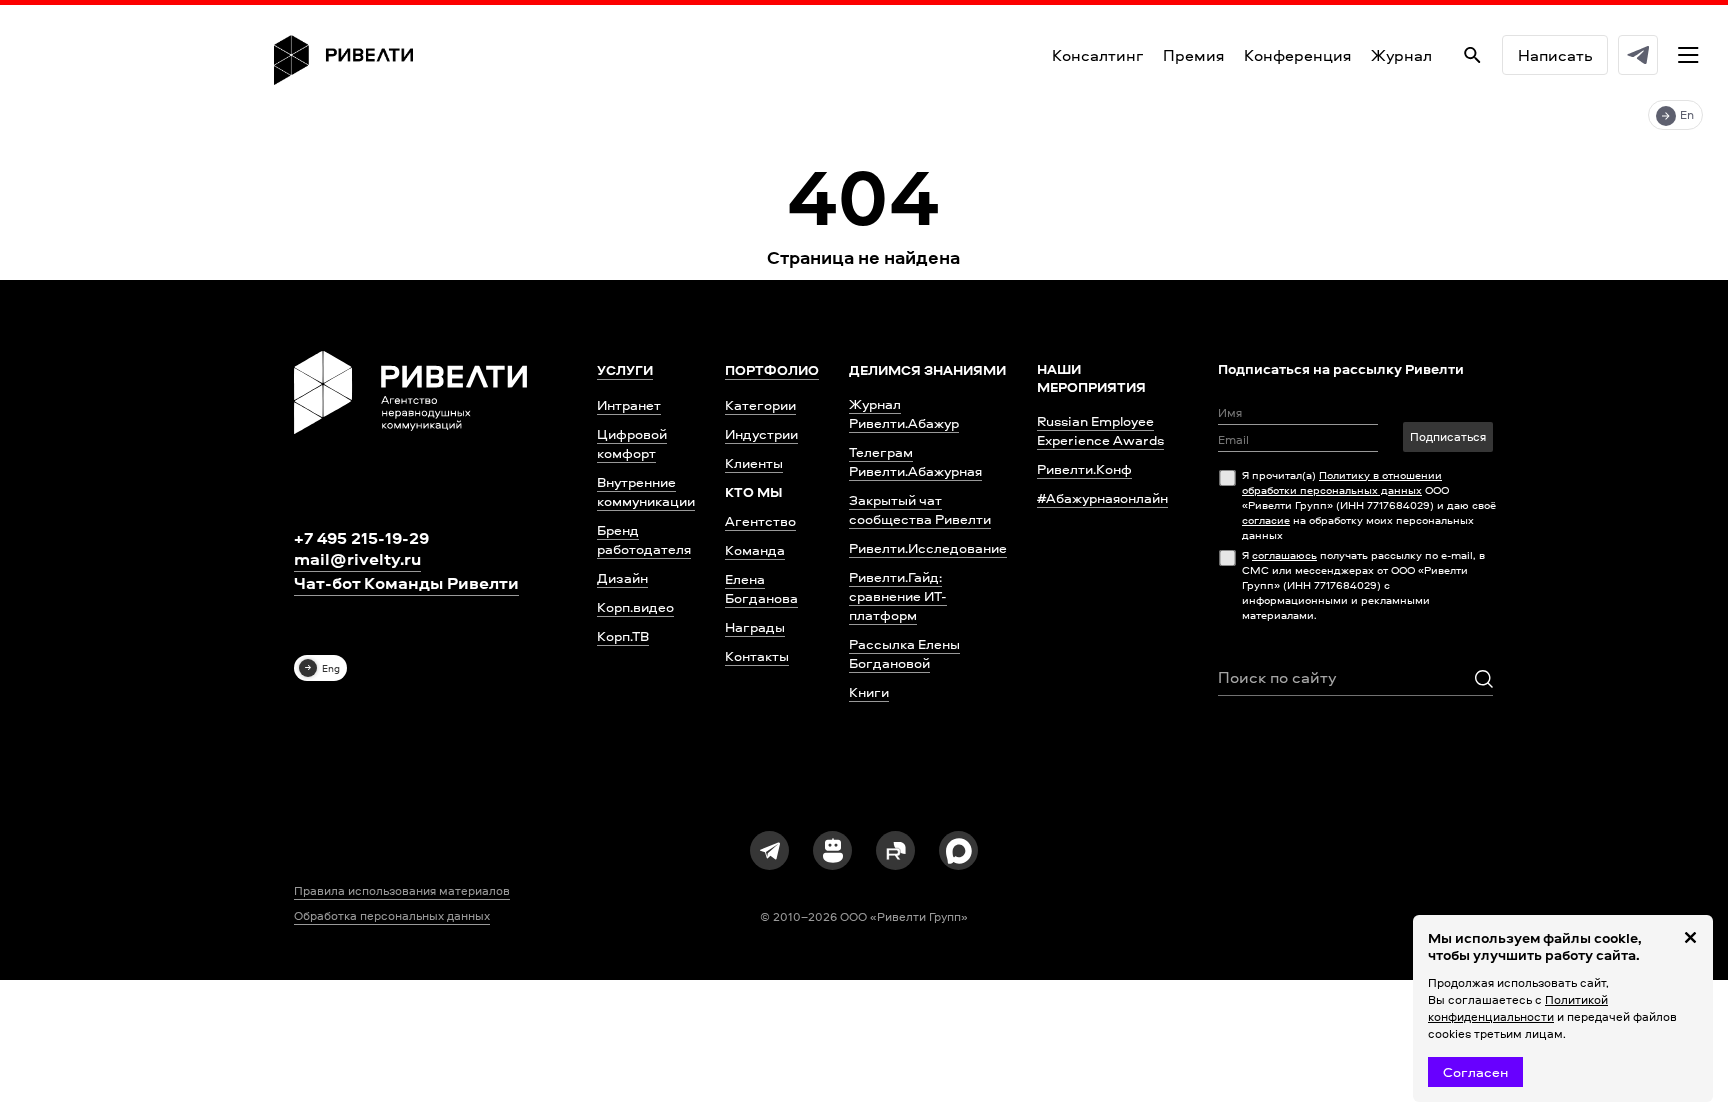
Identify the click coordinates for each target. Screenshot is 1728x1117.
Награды (755, 626)
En (1687, 114)
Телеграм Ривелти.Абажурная (915, 461)
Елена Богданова (761, 588)
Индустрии (761, 433)
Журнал (1401, 55)
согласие (1266, 519)
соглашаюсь (1284, 554)
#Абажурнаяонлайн (1102, 497)
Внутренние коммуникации (646, 491)
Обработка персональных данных (392, 916)
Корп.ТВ (623, 635)
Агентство (760, 520)
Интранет (629, 404)
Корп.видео (635, 606)
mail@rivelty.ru (357, 559)
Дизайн (622, 577)
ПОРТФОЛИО (772, 370)
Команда (755, 549)
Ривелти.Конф (1084, 468)
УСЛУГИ (625, 370)
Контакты (757, 655)
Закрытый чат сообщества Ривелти (920, 509)
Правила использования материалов (402, 891)
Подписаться (1448, 436)
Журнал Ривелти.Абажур (904, 413)
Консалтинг (1097, 55)
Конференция (1297, 55)
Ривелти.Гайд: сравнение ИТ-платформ (898, 595)
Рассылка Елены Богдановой (904, 653)
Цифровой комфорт (632, 443)
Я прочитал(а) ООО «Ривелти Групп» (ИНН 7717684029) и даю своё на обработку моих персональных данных (1369, 504)
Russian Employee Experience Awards (1100, 430)
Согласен (1475, 1071)
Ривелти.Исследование (928, 547)
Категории (760, 404)
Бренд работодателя (644, 539)
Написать (1555, 55)
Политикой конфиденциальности (1518, 1008)
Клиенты (754, 462)
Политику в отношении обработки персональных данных (1342, 482)
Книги (869, 691)
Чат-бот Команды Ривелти (406, 583)
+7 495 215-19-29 (361, 537)
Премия (1193, 55)
